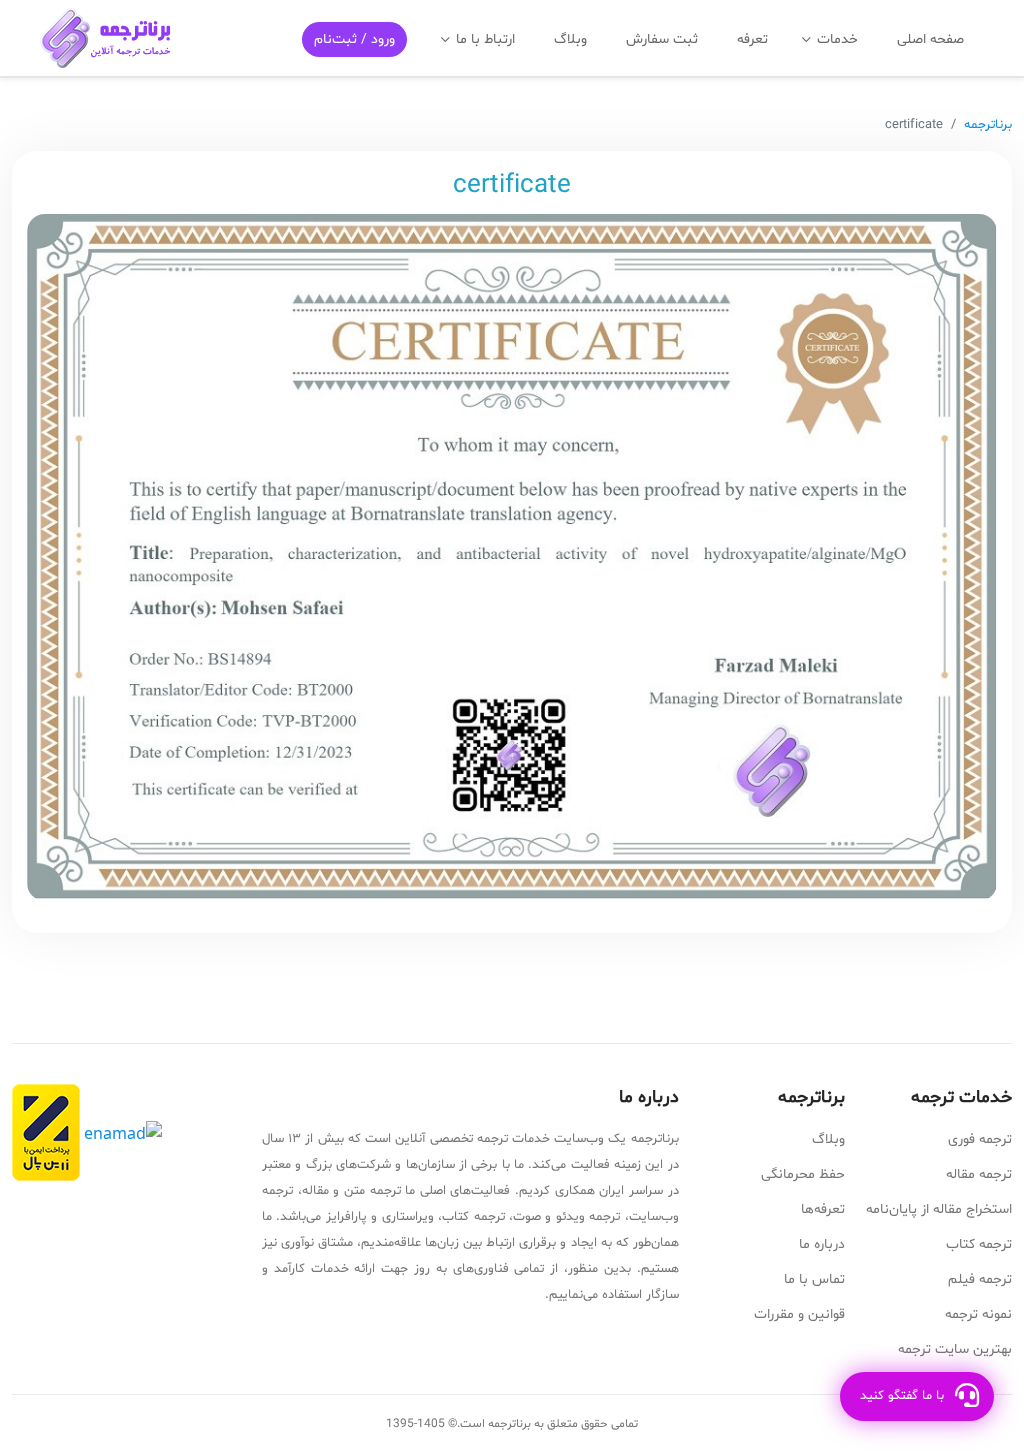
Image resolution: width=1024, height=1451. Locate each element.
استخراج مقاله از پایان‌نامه (939, 1209)
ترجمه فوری (980, 1139)
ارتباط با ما (485, 39)
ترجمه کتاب (979, 1244)
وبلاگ (570, 39)
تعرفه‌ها (823, 1209)
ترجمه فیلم (980, 1279)
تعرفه (752, 39)
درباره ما (822, 1244)
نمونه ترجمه (978, 1314)
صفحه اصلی (930, 39)
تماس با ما (814, 1279)
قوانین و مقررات (799, 1314)
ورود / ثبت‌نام (354, 39)
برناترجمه (988, 125)
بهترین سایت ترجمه (955, 1349)
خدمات (837, 39)
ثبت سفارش (662, 39)
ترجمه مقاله (979, 1174)
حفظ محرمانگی (803, 1174)
